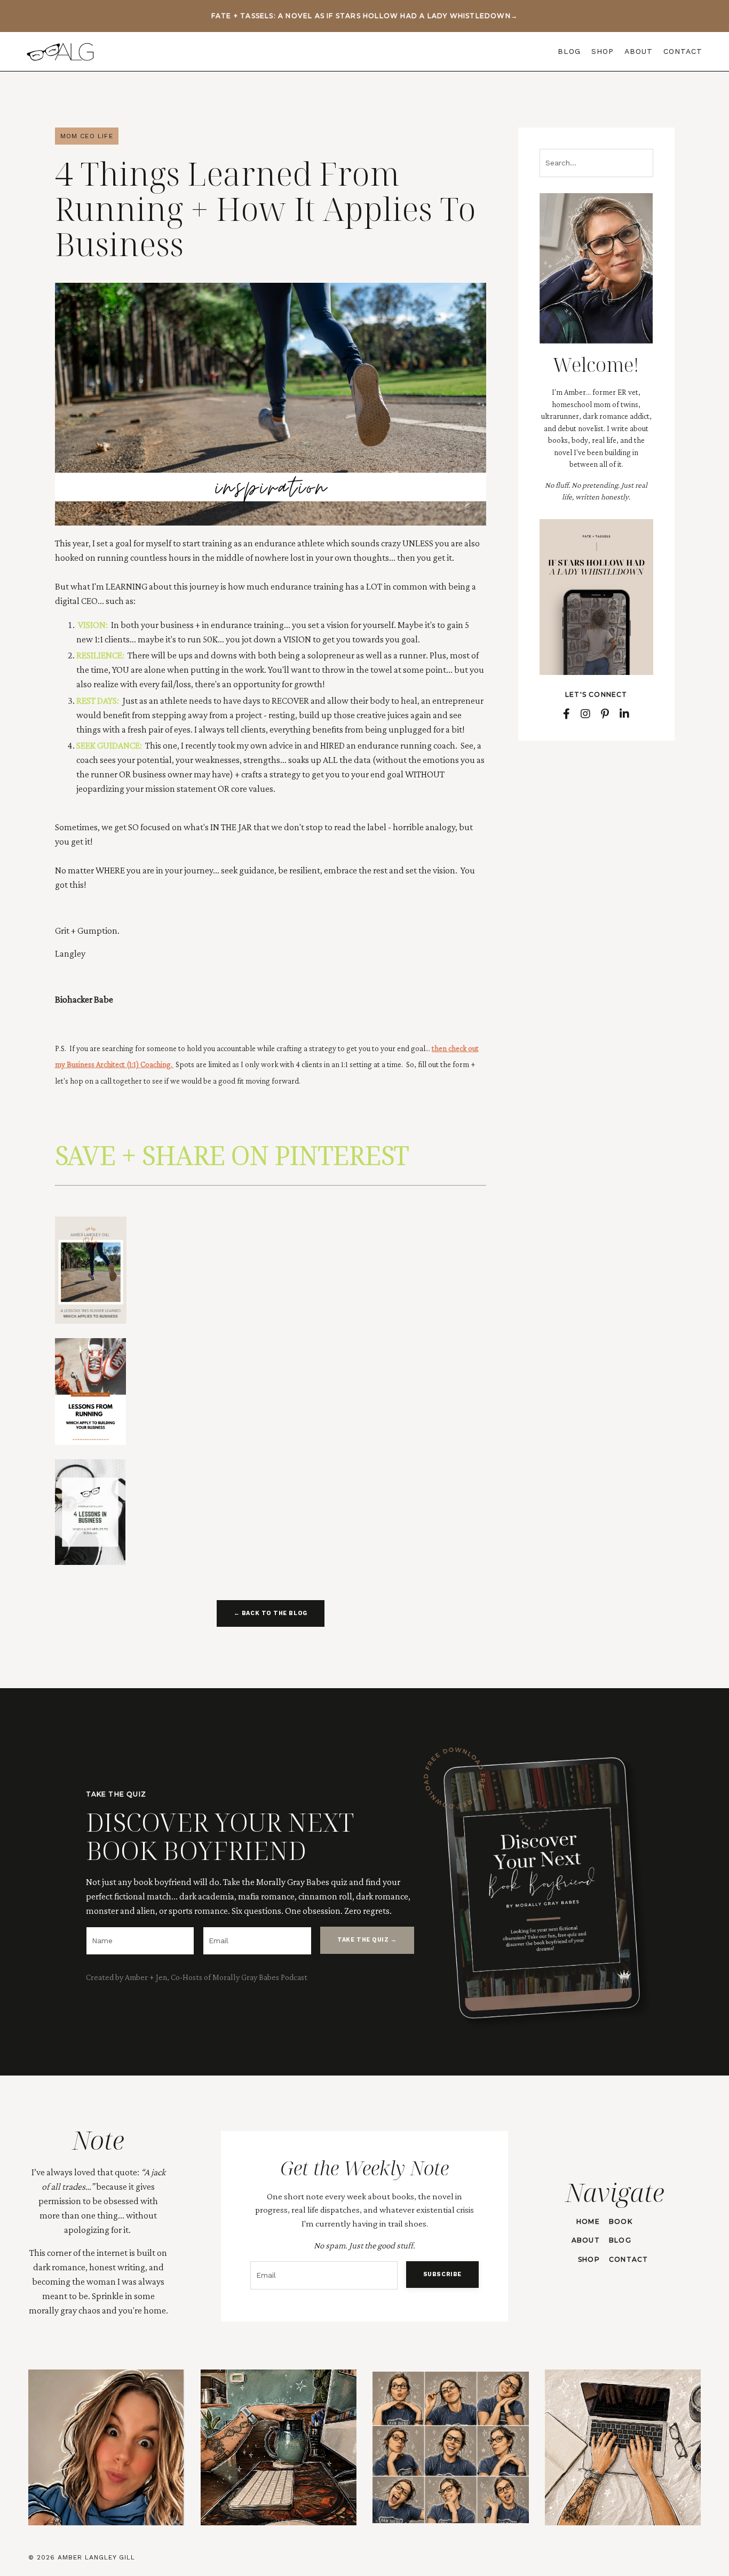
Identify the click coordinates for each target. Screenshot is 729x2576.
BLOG (569, 51)
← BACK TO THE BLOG (271, 1613)
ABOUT (639, 51)
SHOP (603, 51)
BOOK (621, 2221)
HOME (588, 2221)
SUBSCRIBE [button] (442, 2274)
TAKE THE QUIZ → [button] (367, 1940)
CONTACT (683, 51)
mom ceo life (87, 136)
